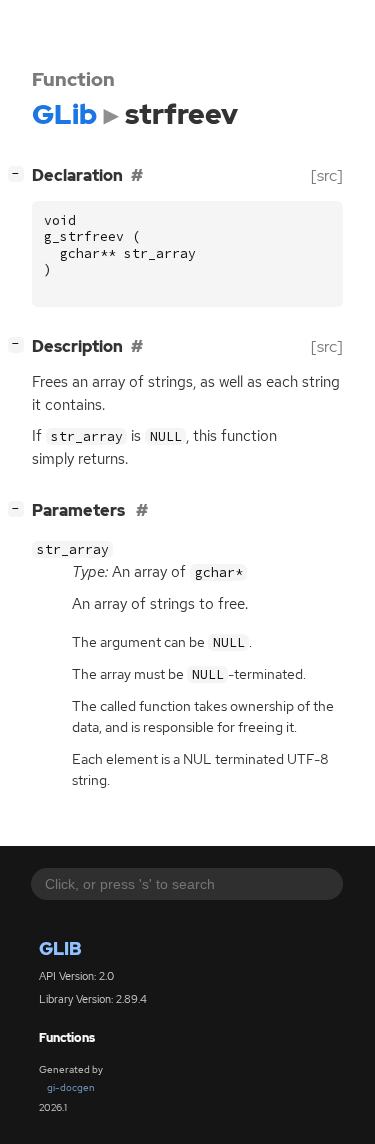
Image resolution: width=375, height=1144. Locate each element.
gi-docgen (71, 1087)
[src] (327, 175)
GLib (60, 948)
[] (20, 173)
